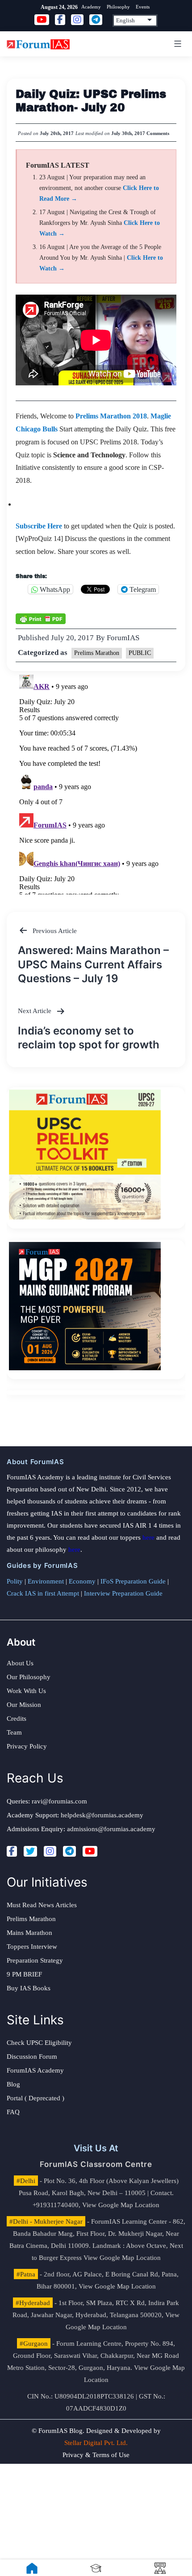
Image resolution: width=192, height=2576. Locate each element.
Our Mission (24, 1705)
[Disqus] (96, 783)
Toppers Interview (32, 1947)
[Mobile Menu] (176, 44)
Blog (13, 2084)
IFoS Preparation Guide (133, 1581)
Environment (46, 1581)
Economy (82, 1581)
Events (143, 7)
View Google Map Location (121, 2205)
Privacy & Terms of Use (96, 2455)
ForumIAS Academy (35, 2070)
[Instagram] (50, 1851)
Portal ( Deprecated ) (35, 2098)
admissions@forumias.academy (111, 1829)
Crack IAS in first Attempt (43, 1593)
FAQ (13, 2112)
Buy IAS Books (29, 1988)
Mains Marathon (29, 1933)
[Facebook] (12, 1851)
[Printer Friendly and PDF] (41, 618)
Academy (91, 7)
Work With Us (26, 1691)
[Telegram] (69, 1851)
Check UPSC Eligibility (39, 2043)
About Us (20, 1663)
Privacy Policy (27, 1746)
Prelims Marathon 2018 (111, 416)
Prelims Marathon (97, 653)
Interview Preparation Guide (123, 1593)
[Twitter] (30, 1851)
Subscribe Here (39, 526)
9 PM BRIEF (24, 1974)
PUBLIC (140, 653)
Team (14, 1732)
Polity (15, 1581)
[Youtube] (90, 1851)
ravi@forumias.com (59, 1801)
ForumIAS (123, 638)
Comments (158, 133)
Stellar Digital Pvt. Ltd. (96, 2443)
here (148, 1537)
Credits (17, 1719)
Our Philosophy (29, 1677)
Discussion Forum (32, 2057)
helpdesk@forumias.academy (102, 1815)
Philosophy (118, 7)
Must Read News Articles (42, 1905)
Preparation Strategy (35, 1960)
